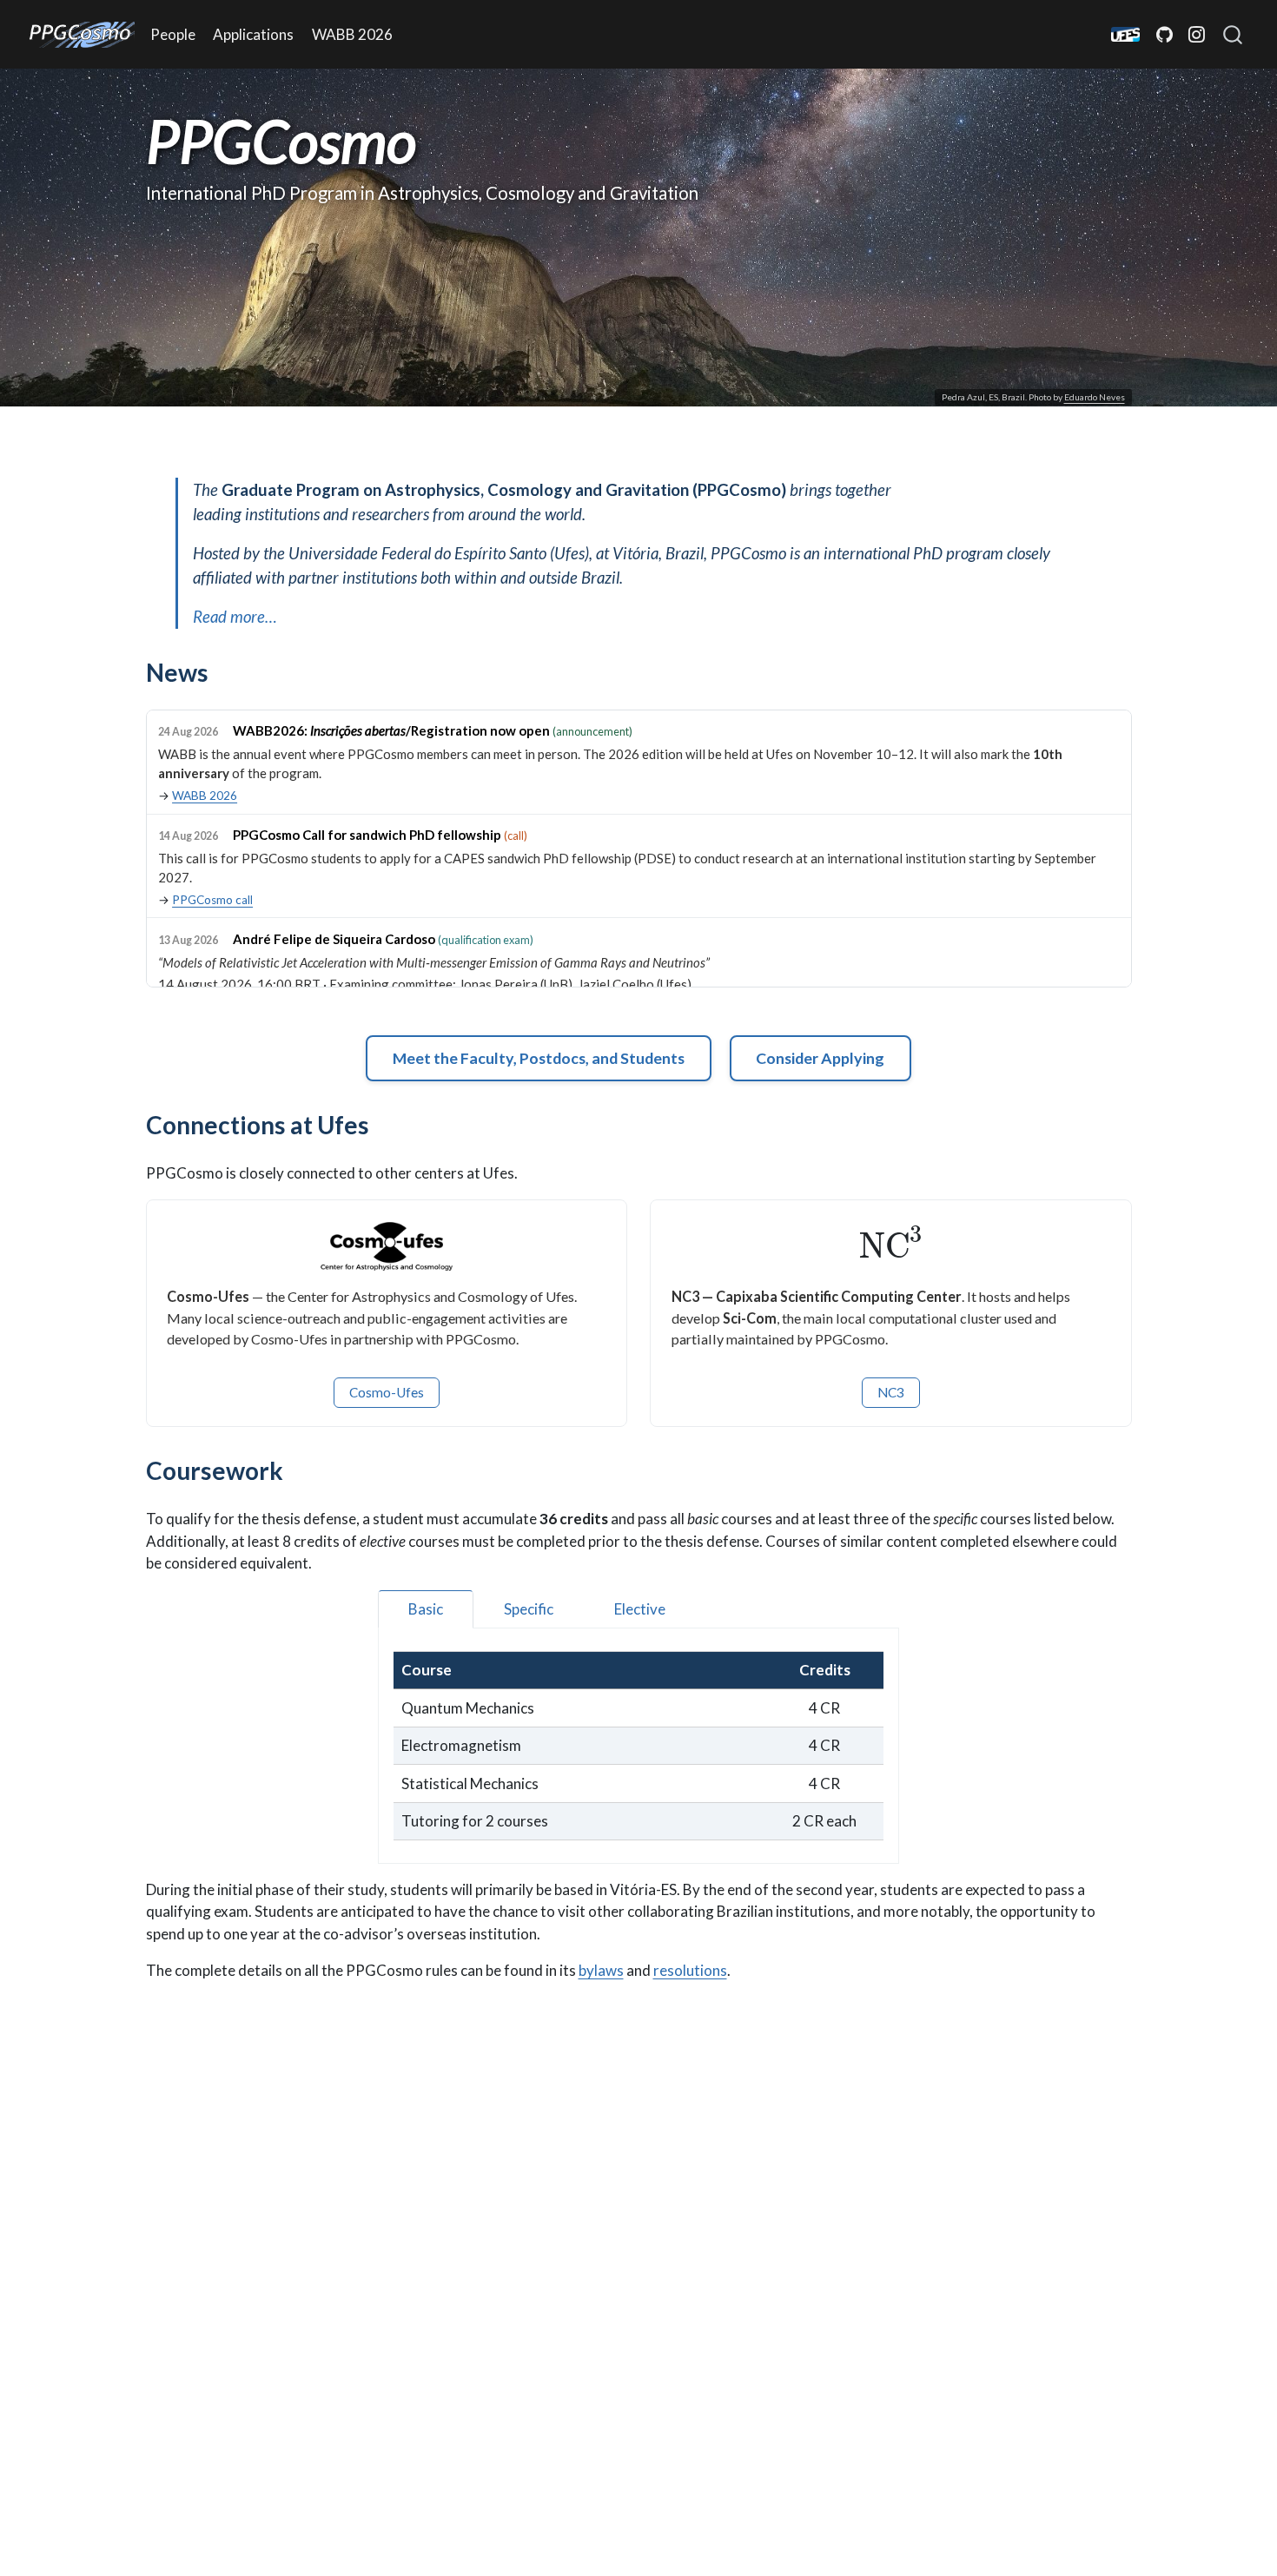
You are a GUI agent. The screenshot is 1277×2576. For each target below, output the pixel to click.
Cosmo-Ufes (387, 1392)
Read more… (235, 617)
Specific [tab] (529, 1609)
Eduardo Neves (1095, 397)
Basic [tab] (426, 1609)
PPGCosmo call (212, 900)
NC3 (891, 1392)
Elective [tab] (640, 1609)
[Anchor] (225, 671)
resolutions (690, 1970)
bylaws (601, 1970)
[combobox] (1234, 35)
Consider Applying (820, 1058)
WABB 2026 (205, 796)
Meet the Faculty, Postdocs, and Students (539, 1058)
